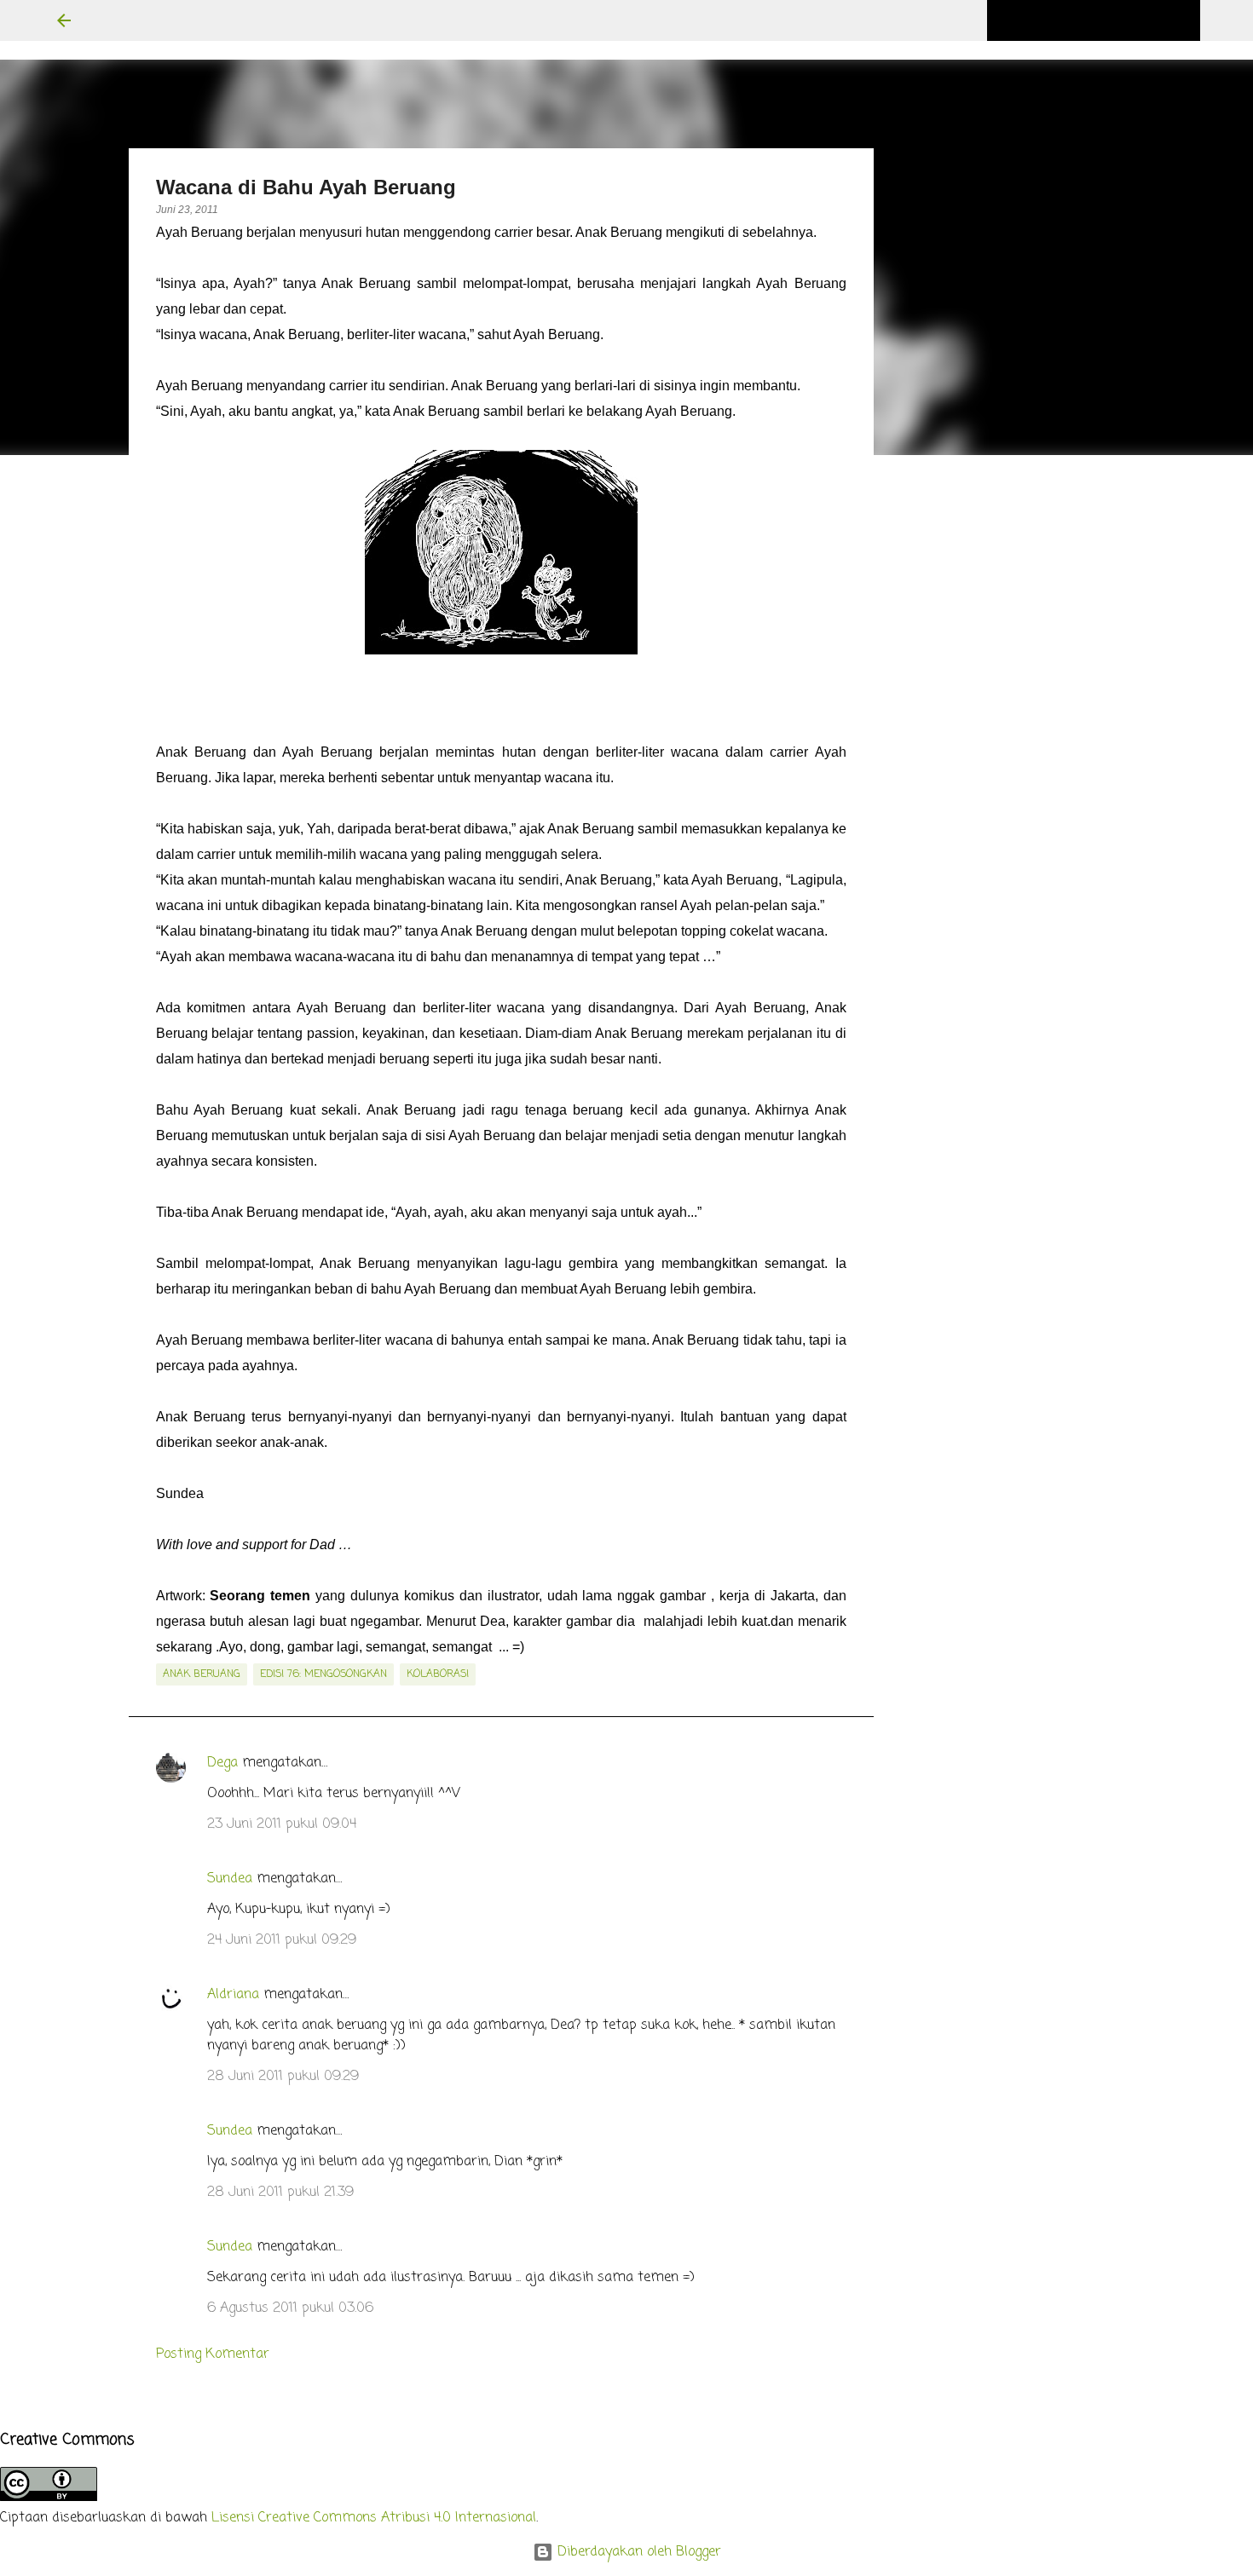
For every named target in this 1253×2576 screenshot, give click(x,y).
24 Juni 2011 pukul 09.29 (282, 1940)
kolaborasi (438, 1674)
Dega (222, 1763)
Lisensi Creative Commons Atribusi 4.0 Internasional (374, 2518)
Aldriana (233, 1995)
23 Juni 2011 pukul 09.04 (282, 1824)
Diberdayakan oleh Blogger (637, 2552)
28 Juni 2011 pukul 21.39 (280, 2193)
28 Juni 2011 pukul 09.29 (283, 2077)
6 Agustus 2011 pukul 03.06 (290, 2308)
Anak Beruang (202, 1674)
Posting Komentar (213, 2354)
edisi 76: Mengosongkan (323, 1674)
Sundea (230, 1879)
